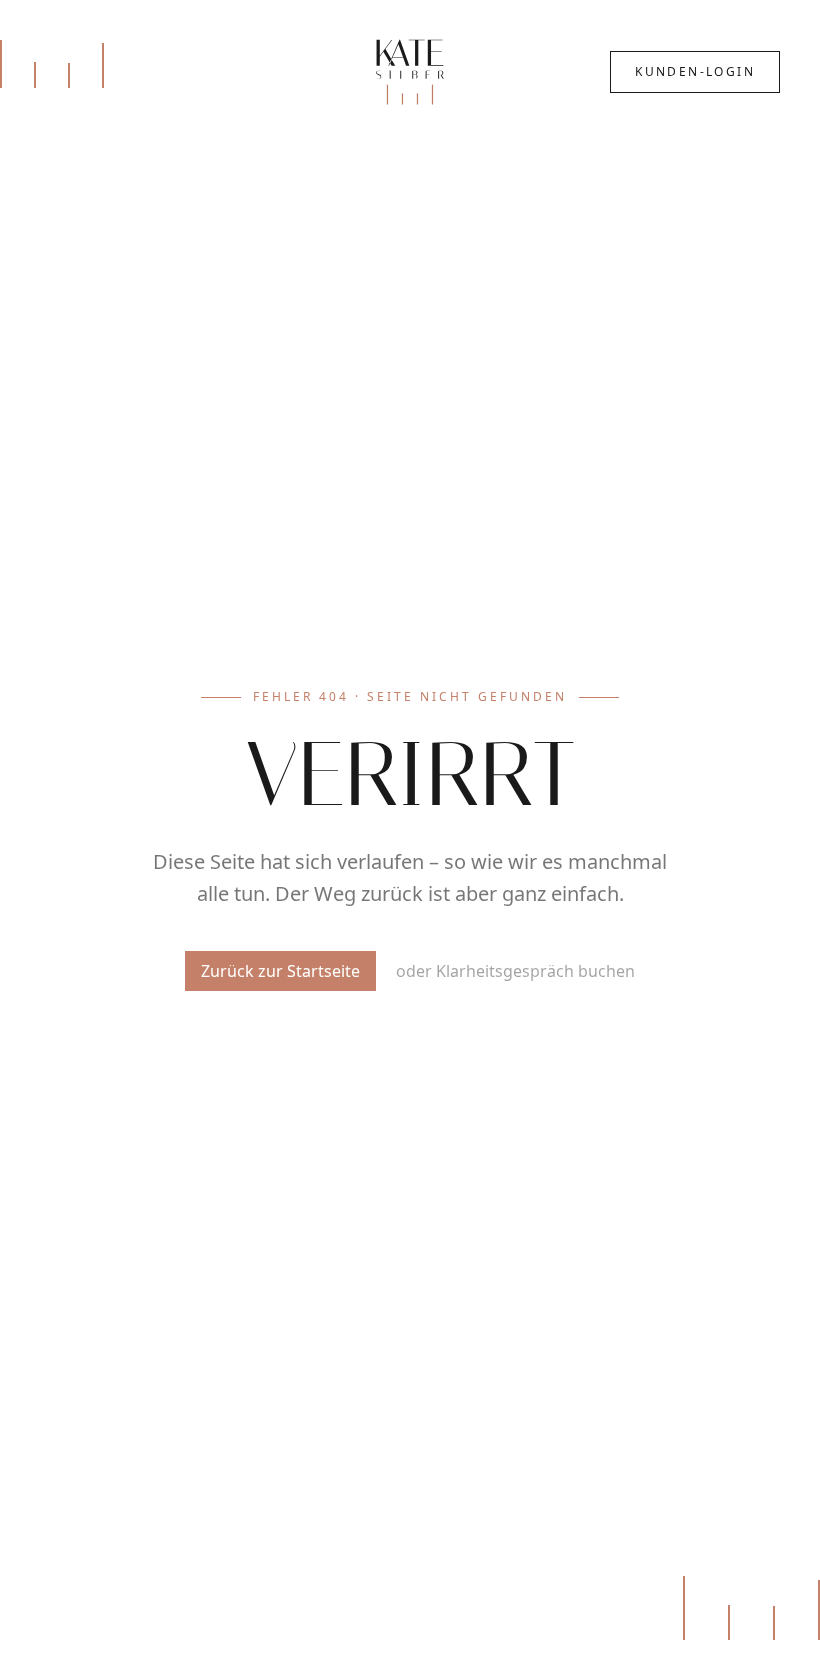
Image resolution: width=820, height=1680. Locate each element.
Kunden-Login (695, 71)
